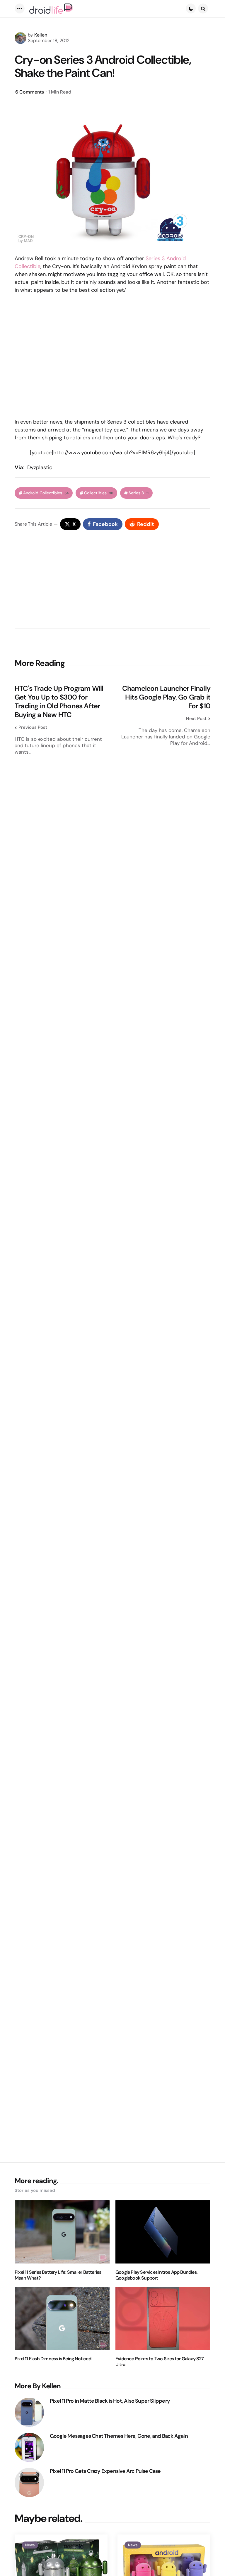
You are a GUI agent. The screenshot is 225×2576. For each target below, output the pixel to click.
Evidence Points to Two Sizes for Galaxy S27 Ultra (160, 2362)
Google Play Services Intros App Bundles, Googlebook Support (156, 2275)
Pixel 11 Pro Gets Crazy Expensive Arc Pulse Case (105, 2471)
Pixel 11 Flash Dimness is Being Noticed (53, 2359)
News (30, 2545)
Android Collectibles (46, 493)
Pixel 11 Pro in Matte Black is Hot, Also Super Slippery (110, 2401)
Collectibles (99, 493)
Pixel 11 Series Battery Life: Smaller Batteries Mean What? (58, 2275)
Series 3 (139, 493)
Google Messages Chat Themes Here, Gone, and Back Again (119, 2436)
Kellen (41, 35)
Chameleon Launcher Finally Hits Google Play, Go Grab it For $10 (166, 697)
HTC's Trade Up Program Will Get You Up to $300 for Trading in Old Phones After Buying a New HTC (59, 702)
